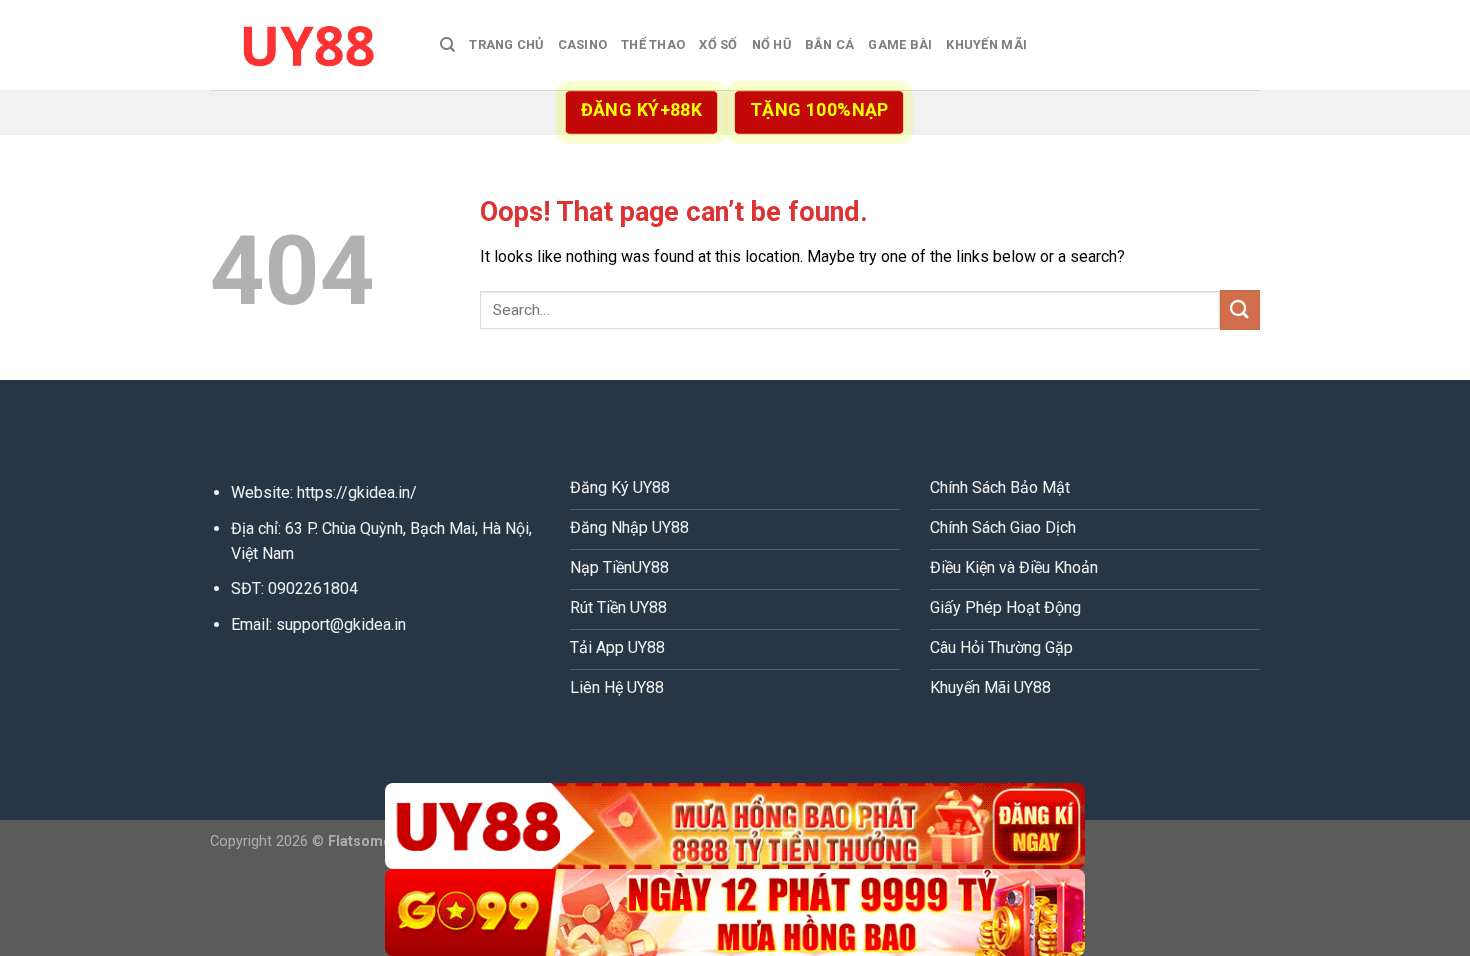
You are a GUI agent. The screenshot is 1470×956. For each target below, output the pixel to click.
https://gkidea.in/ (357, 492)
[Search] (447, 45)
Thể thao (653, 44)
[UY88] (310, 44)
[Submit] (1240, 309)
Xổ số (718, 44)
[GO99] (735, 912)
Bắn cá (830, 44)
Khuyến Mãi (986, 44)
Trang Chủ (506, 44)
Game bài (900, 44)
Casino (583, 44)
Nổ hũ (771, 44)
